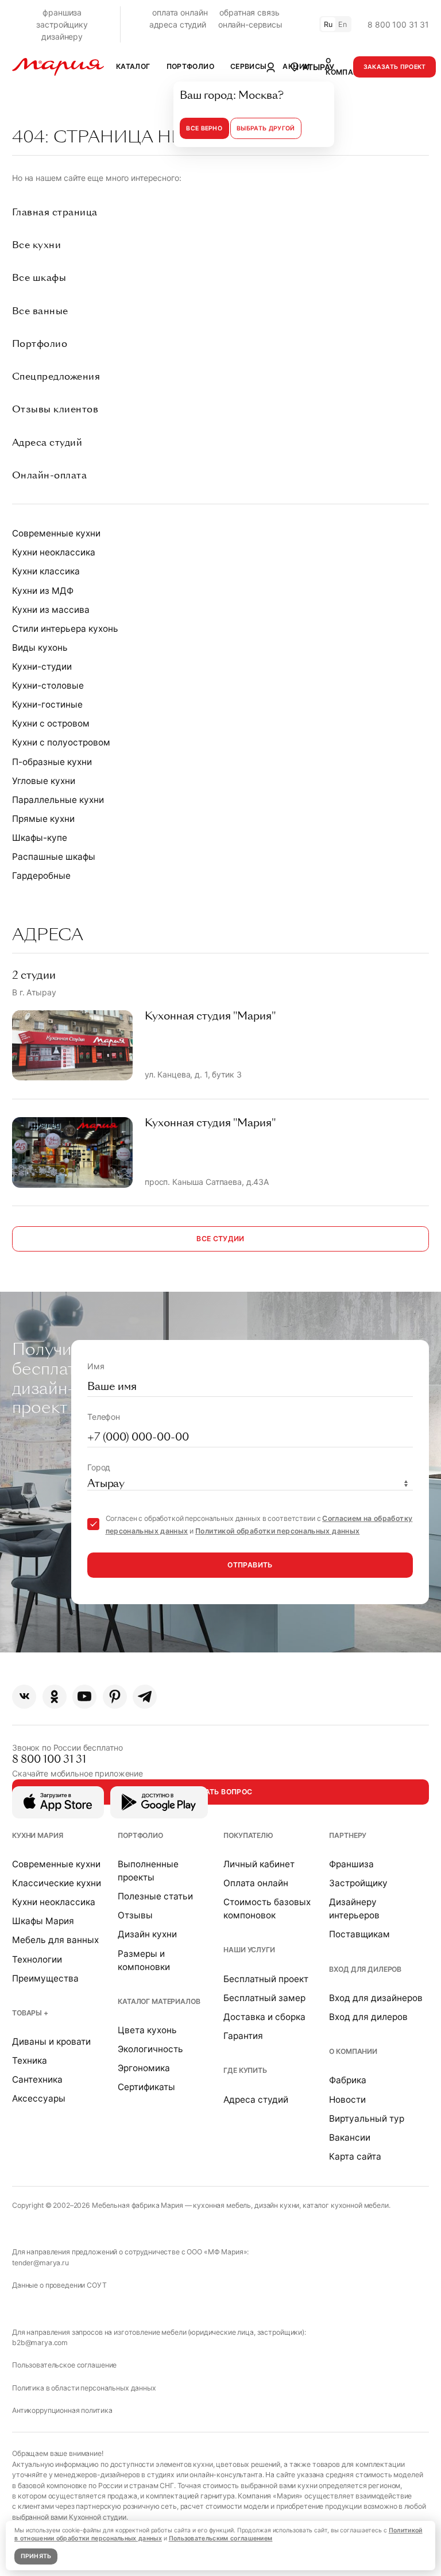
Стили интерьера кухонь (65, 629)
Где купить (245, 2070)
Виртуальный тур (367, 2119)
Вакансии (350, 2137)
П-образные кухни (52, 762)
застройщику (62, 24)
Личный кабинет (259, 1864)
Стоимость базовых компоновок (267, 1909)
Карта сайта (355, 2156)
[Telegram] (145, 1697)
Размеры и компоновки (144, 1960)
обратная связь (249, 12)
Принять (36, 2556)
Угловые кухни (44, 781)
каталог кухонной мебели (346, 2205)
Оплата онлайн (256, 1883)
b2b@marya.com (40, 2343)
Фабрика (348, 2080)
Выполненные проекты (148, 1871)
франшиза (62, 12)
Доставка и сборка (264, 2017)
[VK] (24, 1697)
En (343, 24)
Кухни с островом (51, 723)
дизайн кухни (277, 2205)
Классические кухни (57, 1883)
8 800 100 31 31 (398, 24)
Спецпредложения (56, 376)
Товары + (30, 2013)
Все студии (220, 1239)
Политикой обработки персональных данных (277, 1531)
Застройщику (358, 1883)
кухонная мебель (222, 2205)
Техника (30, 2061)
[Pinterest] (115, 1697)
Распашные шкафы (54, 857)
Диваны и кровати (51, 2042)
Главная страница (55, 212)
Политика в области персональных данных (84, 2388)
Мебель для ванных (55, 1940)
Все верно (204, 128)
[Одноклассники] (55, 1697)
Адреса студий (47, 443)
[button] (312, 67)
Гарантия (243, 2036)
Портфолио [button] (190, 66)
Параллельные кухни (58, 800)
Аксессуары (39, 2098)
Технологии (37, 1959)
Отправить (250, 1565)
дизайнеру (62, 36)
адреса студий (178, 24)
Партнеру (348, 1835)
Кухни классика (46, 571)
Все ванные (40, 311)
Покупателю (248, 1835)
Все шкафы (39, 278)
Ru (328, 24)
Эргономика (144, 2068)
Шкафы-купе (40, 838)
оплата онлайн (180, 12)
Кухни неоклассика (54, 552)
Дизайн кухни (147, 1934)
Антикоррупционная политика (62, 2410)
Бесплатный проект (266, 1979)
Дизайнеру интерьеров (354, 1909)
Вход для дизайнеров (376, 1998)
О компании (353, 2051)
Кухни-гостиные (47, 704)
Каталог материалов (159, 2001)
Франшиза (351, 1864)
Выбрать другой (266, 128)
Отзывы (135, 1915)
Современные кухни (56, 533)
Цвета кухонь (147, 2030)
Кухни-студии (42, 667)
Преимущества (45, 1978)
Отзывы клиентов (55, 409)
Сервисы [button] (249, 66)
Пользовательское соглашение (64, 2365)
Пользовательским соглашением (221, 2538)
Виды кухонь (40, 648)
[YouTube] (84, 1697)
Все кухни (36, 245)
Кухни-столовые (48, 685)
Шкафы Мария (43, 1921)
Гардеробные (41, 876)
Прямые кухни (43, 819)
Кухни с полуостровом (61, 742)
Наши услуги (249, 1950)
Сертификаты (146, 2087)
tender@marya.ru (40, 2263)
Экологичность (150, 2049)
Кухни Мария (37, 1835)
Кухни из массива (51, 610)
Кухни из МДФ (43, 591)
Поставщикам (359, 1934)
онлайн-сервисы (250, 24)
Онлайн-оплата (49, 475)
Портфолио (40, 344)
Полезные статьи (155, 1896)
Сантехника (37, 2079)
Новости (347, 2100)
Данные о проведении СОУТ (59, 2285)
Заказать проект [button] (395, 67)
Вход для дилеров (365, 1969)
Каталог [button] (133, 66)
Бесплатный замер (264, 1998)
